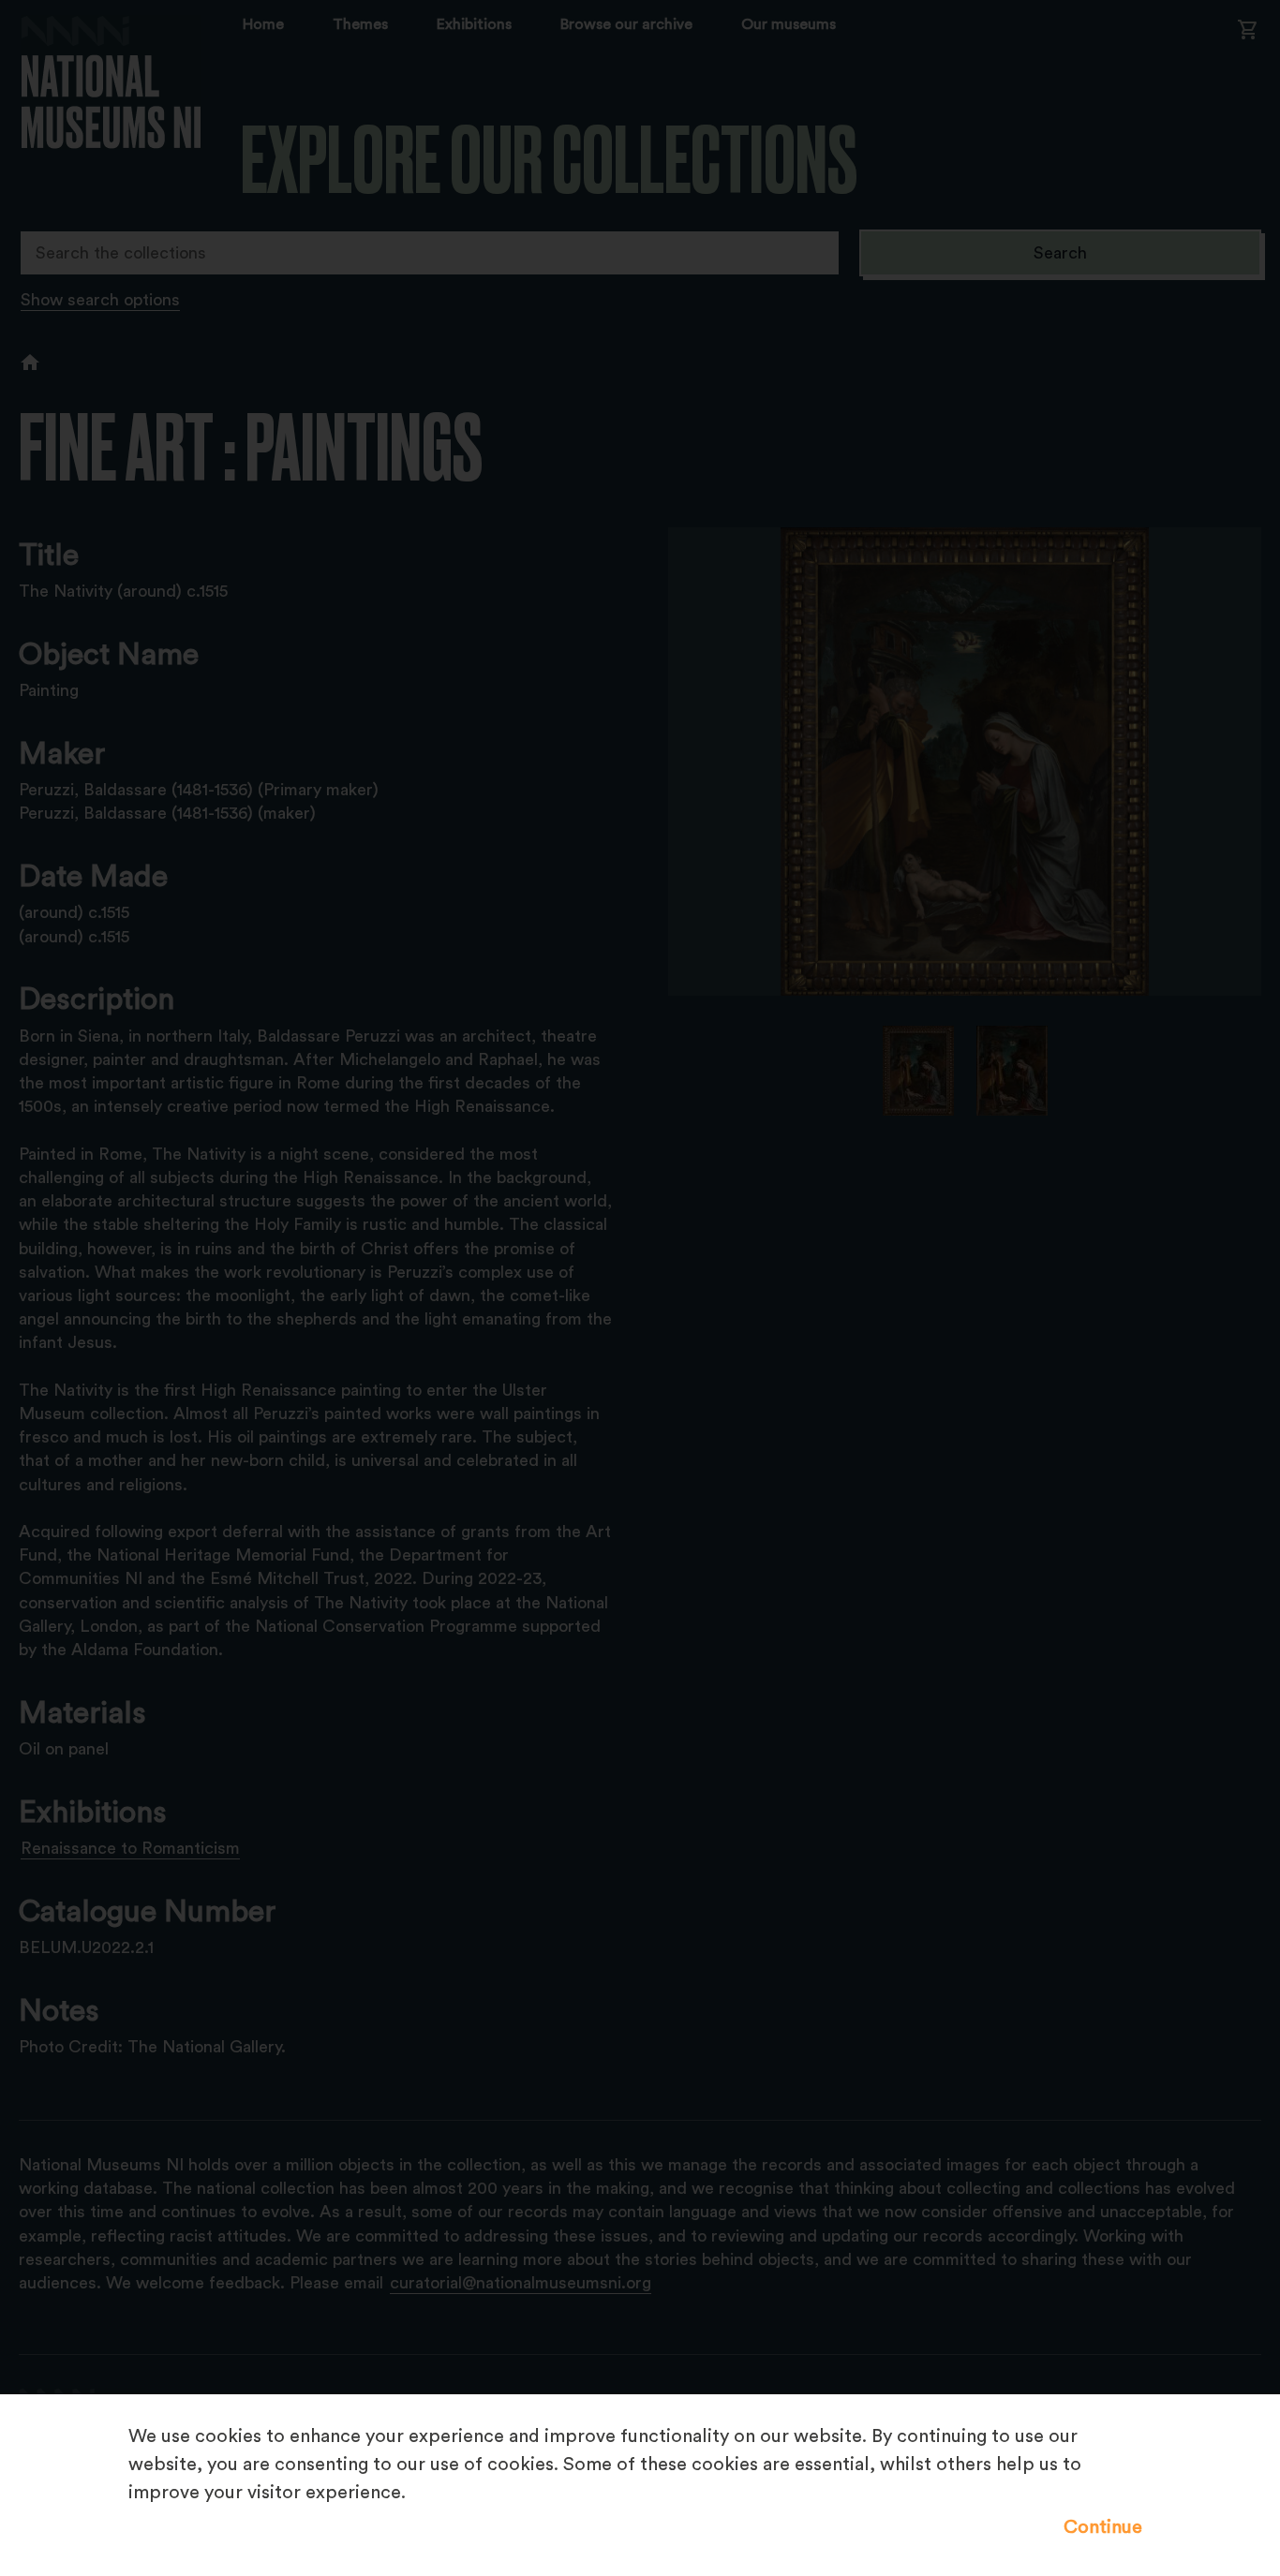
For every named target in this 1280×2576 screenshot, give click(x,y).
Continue (1103, 2527)
